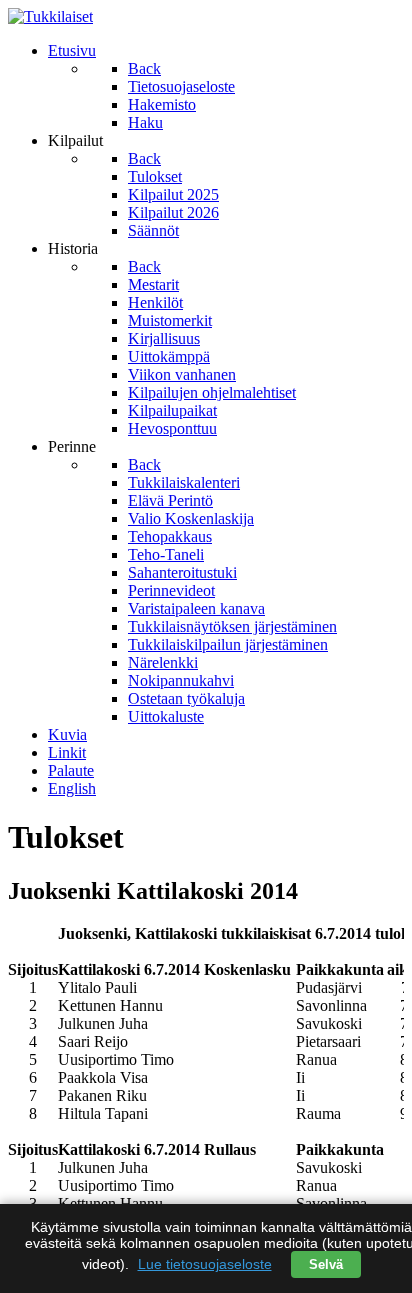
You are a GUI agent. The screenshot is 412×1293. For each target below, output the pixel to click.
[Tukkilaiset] (50, 16)
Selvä (326, 1264)
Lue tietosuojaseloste (205, 1264)
